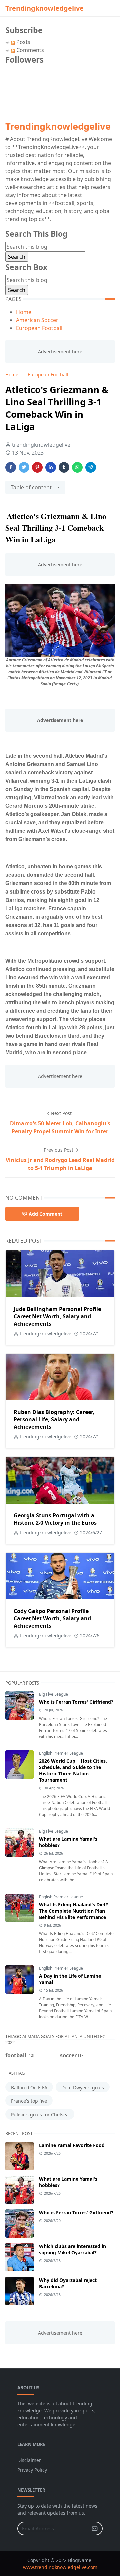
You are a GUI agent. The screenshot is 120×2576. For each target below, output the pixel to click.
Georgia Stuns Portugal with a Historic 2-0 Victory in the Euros (55, 1519)
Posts (23, 42)
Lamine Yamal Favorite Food (72, 2145)
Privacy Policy (32, 2470)
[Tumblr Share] (64, 467)
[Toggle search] (111, 8)
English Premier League (61, 1753)
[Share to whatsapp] (77, 467)
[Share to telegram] (91, 467)
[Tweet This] (24, 467)
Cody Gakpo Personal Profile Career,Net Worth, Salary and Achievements (52, 1618)
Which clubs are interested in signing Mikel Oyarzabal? (72, 2249)
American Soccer (37, 320)
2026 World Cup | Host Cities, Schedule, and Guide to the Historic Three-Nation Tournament (73, 1770)
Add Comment (45, 1214)
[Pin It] (37, 467)
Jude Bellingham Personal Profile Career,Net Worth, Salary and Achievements (57, 1316)
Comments (29, 50)
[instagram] (97, 8)
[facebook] (92, 8)
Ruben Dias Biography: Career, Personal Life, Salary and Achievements (54, 1419)
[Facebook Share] (11, 467)
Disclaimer (29, 2460)
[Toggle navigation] (115, 8)
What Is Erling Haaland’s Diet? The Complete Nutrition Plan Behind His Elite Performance (73, 1911)
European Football (39, 328)
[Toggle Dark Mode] (105, 8)
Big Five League (53, 1694)
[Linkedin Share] (51, 467)
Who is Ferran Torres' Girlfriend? (76, 1702)
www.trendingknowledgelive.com (60, 2567)
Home (24, 312)
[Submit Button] (95, 2528)
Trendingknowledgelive (44, 8)
